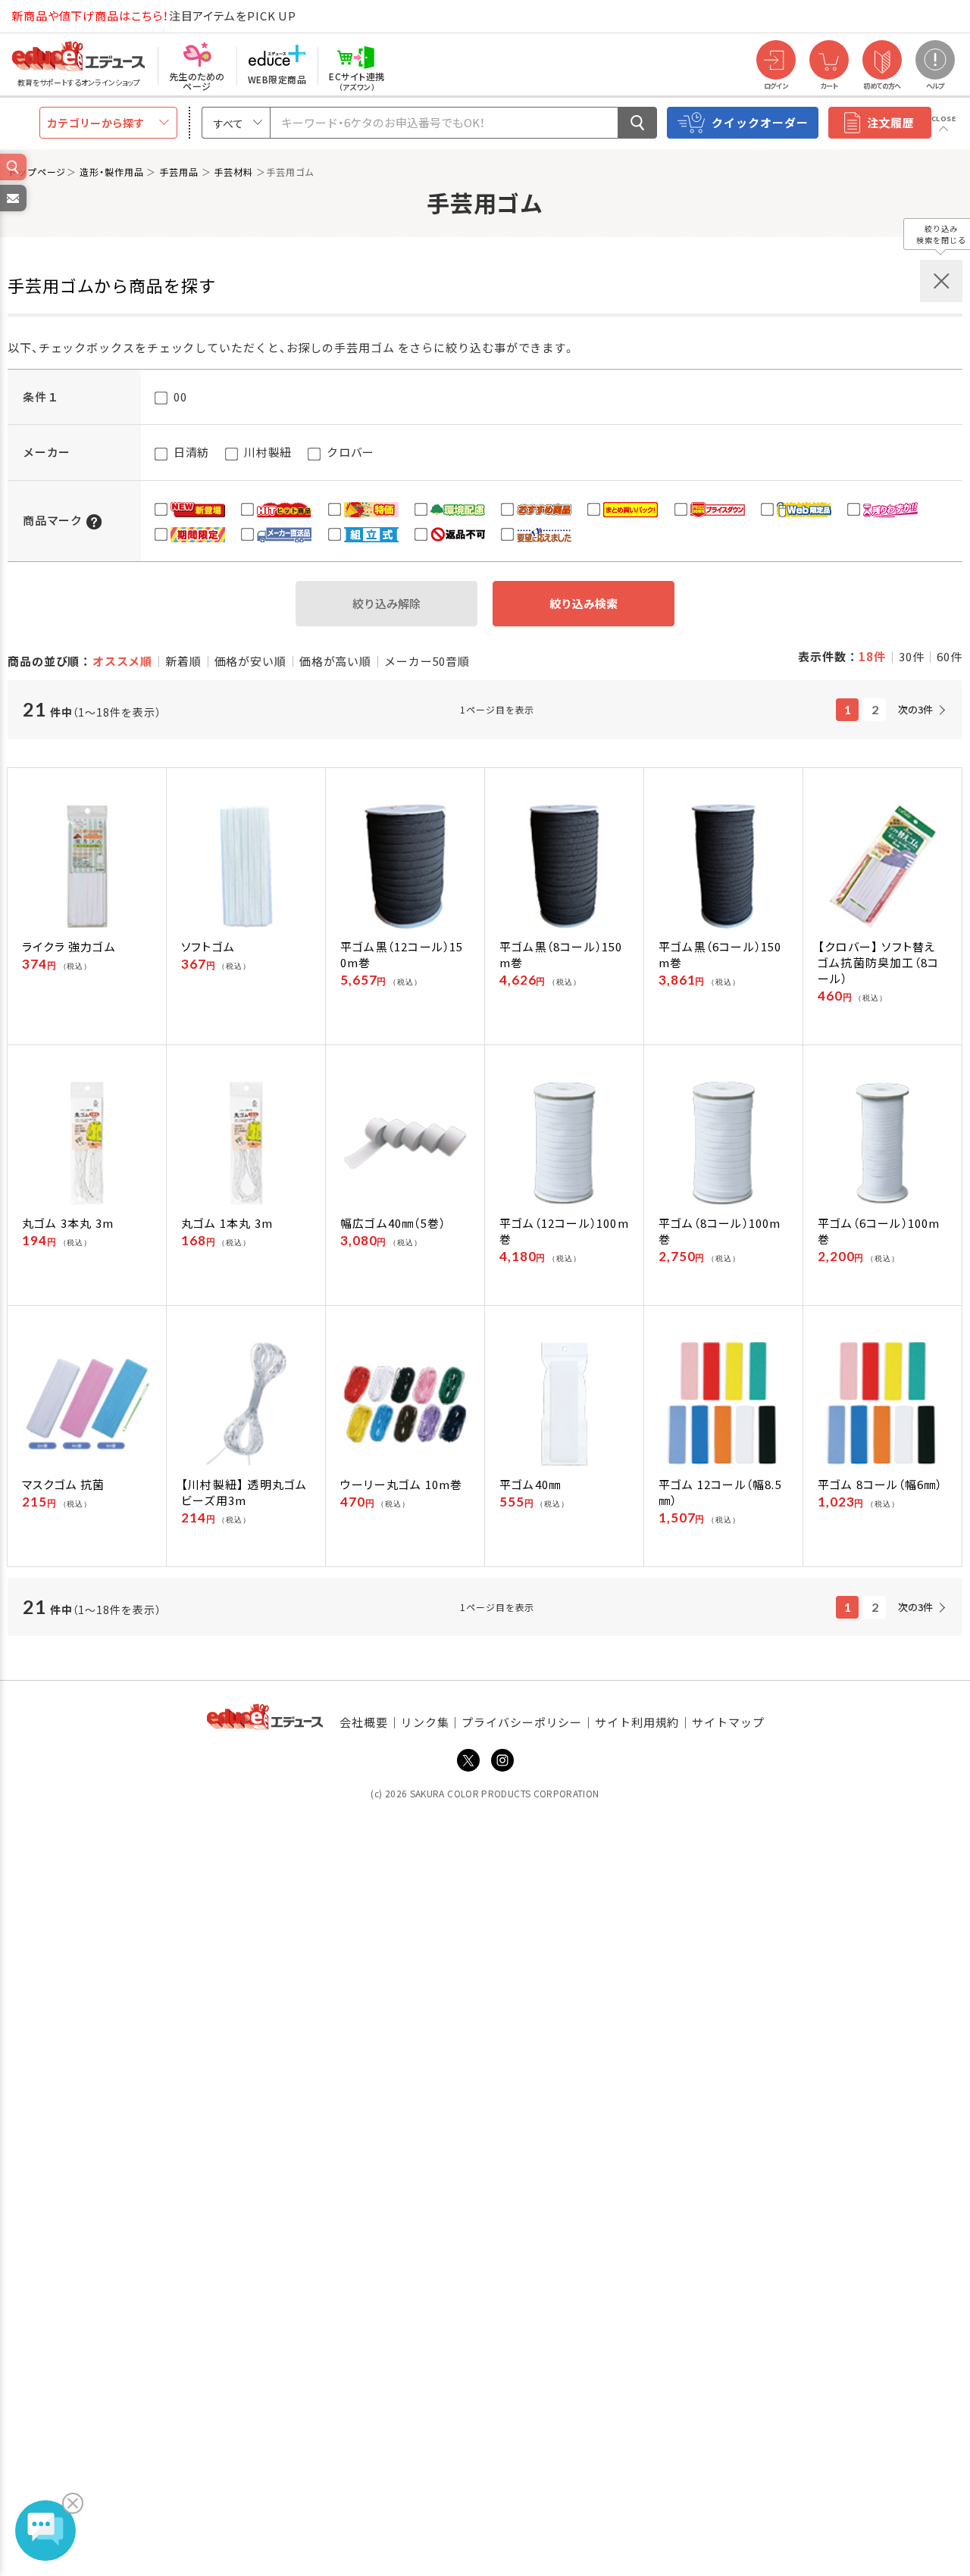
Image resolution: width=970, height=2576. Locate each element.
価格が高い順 (335, 661)
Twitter (468, 1760)
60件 (950, 656)
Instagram (502, 1760)
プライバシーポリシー (522, 1722)
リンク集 (425, 1722)
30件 (912, 656)
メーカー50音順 (427, 661)
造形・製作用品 (113, 172)
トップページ (37, 172)
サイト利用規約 (637, 1722)
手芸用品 (180, 172)
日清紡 (190, 452)
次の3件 (915, 709)
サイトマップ (728, 1722)
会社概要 (364, 1722)
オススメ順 (123, 661)
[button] (94, 520)
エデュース (52, 16)
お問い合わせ (12, 211)
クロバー (349, 452)
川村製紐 (266, 452)
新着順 (183, 661)
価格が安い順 (250, 661)
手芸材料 (235, 172)
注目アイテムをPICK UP (154, 16)
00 (178, 397)
